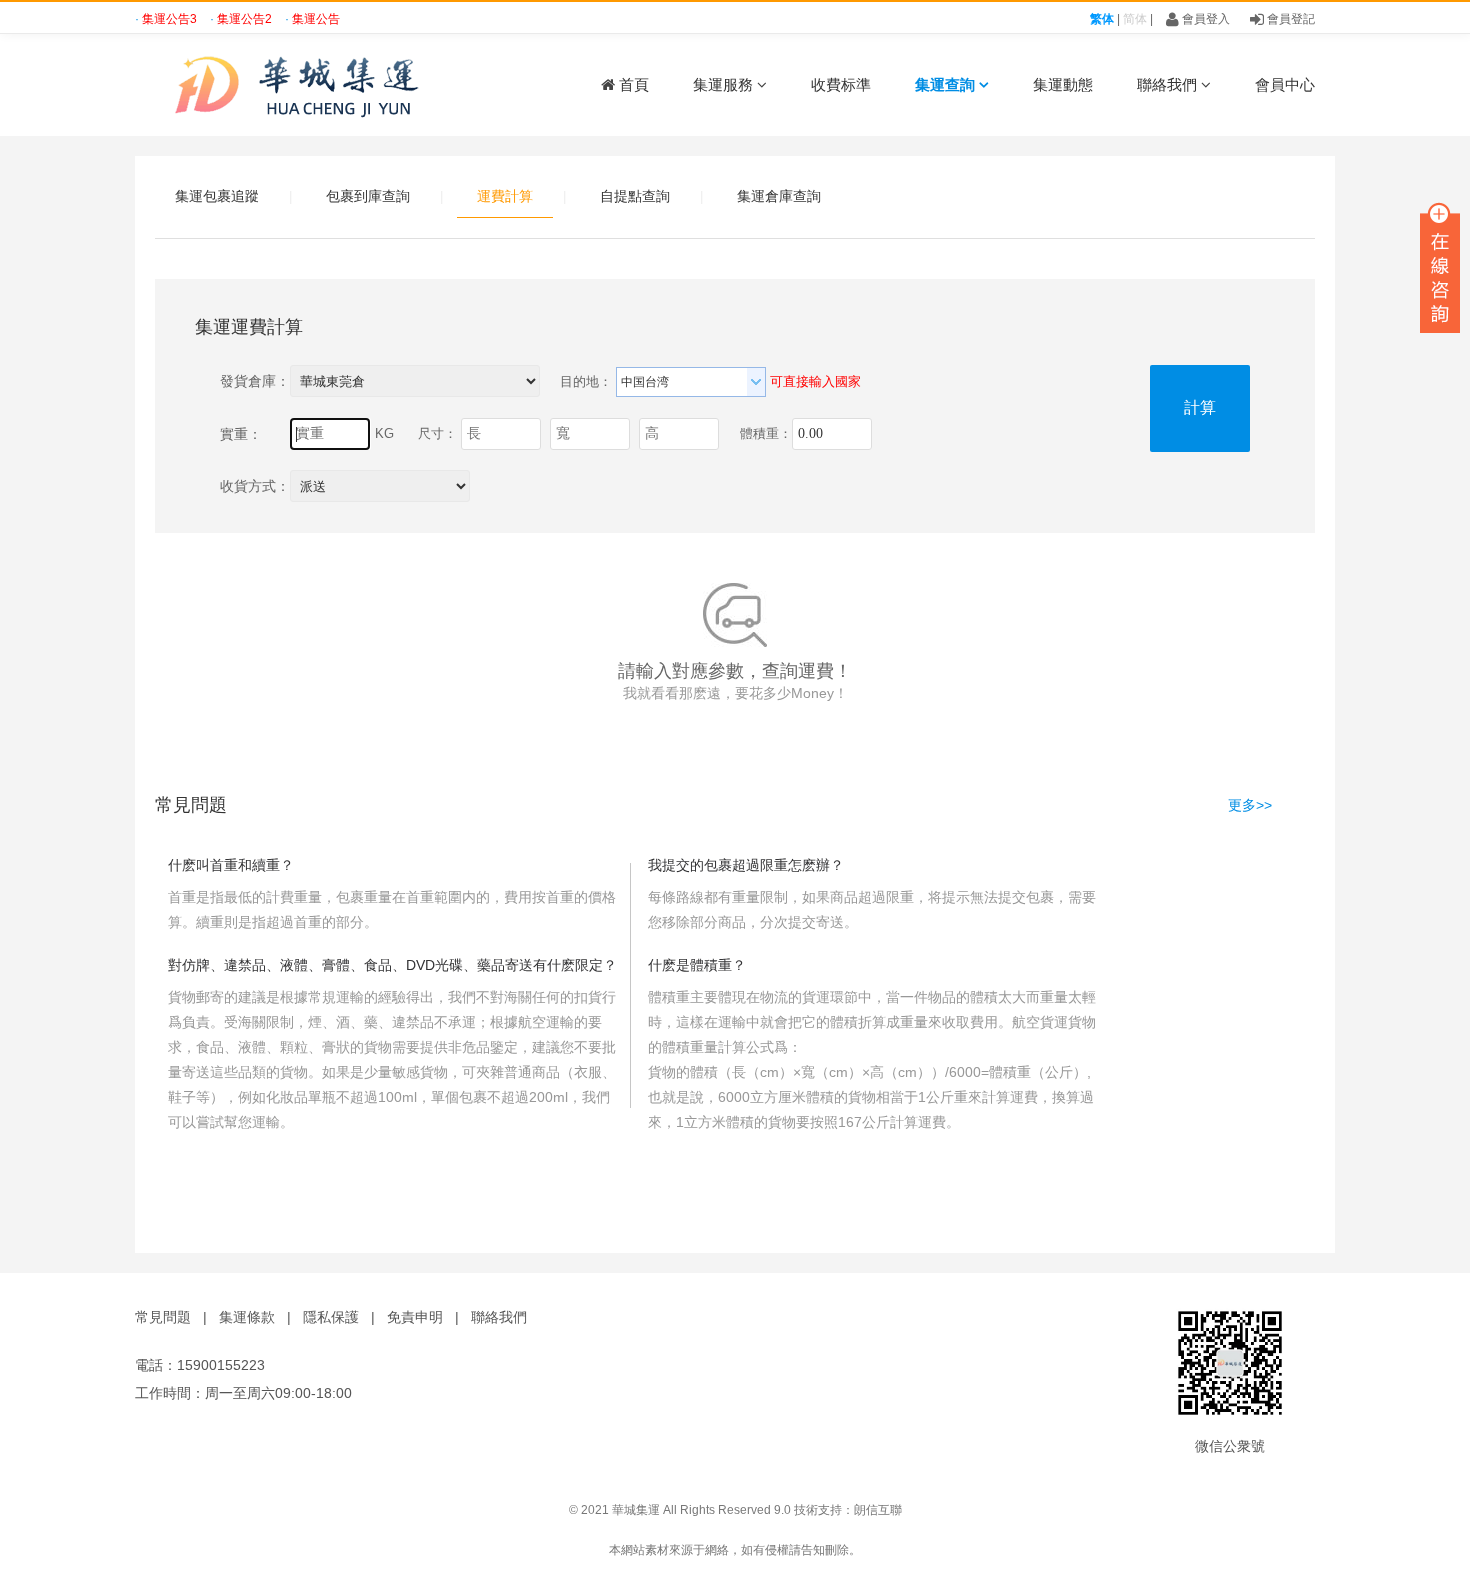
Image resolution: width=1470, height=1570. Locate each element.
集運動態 (1063, 84)
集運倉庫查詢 (779, 196)
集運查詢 (947, 84)
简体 (1135, 19)
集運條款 (247, 1317)
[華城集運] (305, 85)
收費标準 (841, 84)
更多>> (1250, 805)
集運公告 (316, 19)
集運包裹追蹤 (217, 196)
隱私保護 (331, 1317)
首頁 (632, 84)
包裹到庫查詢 (368, 196)
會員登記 (1289, 19)
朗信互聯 (878, 1510)
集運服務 (725, 84)
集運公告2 (246, 19)
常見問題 (163, 1317)
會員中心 (1285, 84)
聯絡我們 (1169, 84)
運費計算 (505, 196)
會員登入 (1204, 19)
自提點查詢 (635, 196)
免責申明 (415, 1317)
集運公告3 (171, 19)
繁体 (1102, 19)
